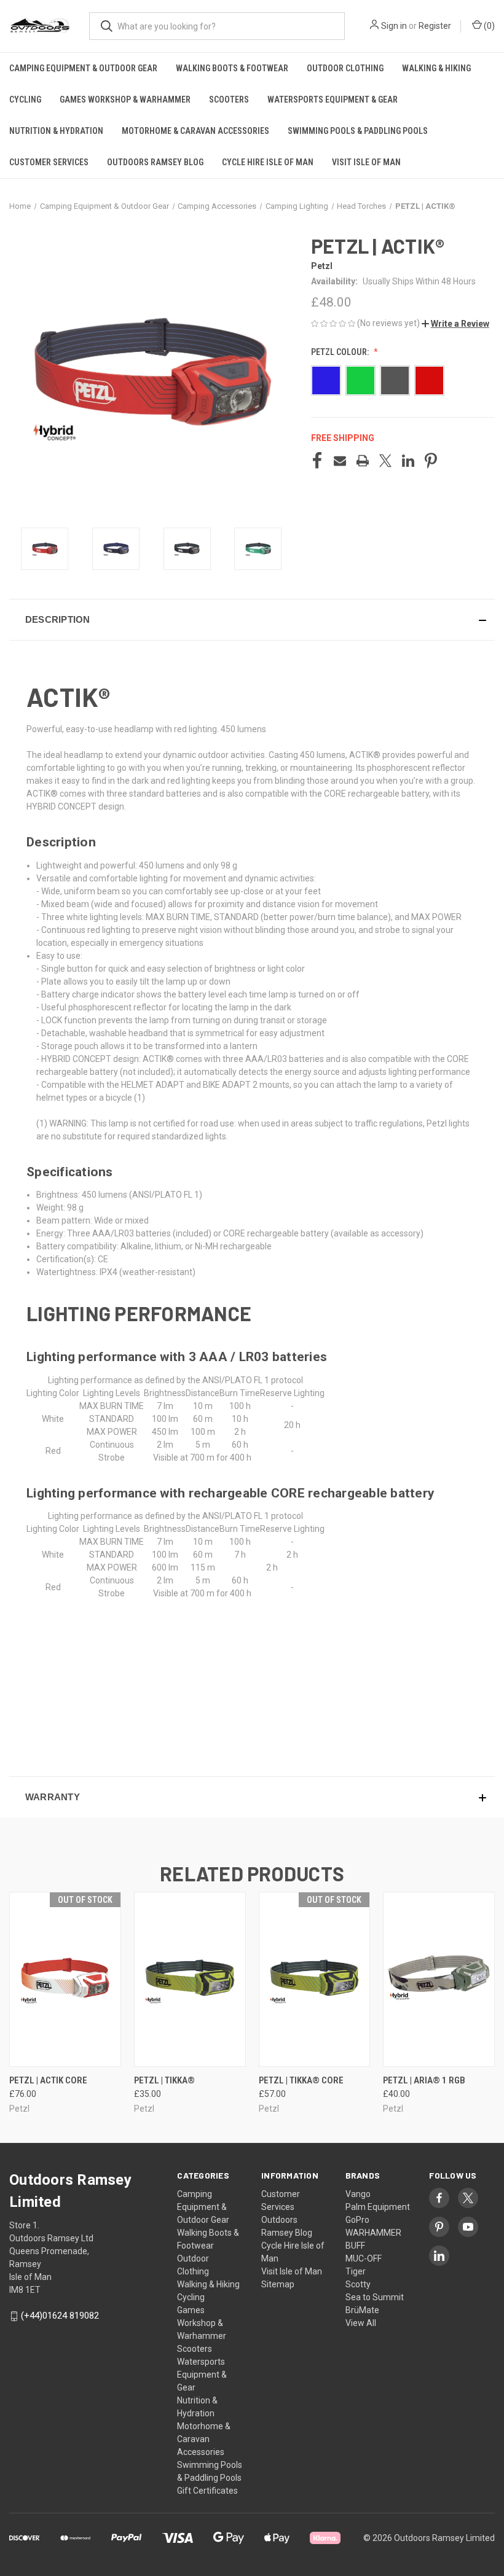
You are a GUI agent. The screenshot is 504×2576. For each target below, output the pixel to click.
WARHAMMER (373, 2233)
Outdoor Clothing (345, 68)
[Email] (340, 461)
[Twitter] (385, 461)
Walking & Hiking (436, 68)
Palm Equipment (378, 2207)
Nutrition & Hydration (56, 131)
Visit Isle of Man (366, 162)
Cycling (25, 100)
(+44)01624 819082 (60, 2316)
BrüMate (362, 2310)
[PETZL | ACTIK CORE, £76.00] (65, 1979)
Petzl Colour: (341, 352)
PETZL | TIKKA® (164, 2080)
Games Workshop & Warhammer (125, 100)
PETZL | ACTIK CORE (48, 2080)
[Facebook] (317, 461)
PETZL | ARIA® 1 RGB (424, 2080)
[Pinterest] (431, 461)
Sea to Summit (375, 2297)
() (488, 26)
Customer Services (49, 162)
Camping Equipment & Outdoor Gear (83, 68)
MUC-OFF (364, 2258)
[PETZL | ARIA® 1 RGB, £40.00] (439, 1979)
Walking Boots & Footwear (232, 68)
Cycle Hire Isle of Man (268, 162)
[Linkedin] (408, 461)
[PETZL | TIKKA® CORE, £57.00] (315, 1979)
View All (361, 2323)
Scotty (358, 2284)
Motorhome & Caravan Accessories (195, 131)
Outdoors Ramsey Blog (155, 162)
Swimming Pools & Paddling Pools (358, 131)
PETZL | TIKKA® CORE (301, 2080)
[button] (455, 324)
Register (435, 26)
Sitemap (278, 2284)
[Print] (363, 461)
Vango (358, 2194)
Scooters (229, 100)
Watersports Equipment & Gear (333, 100)
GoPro (357, 2220)
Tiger (356, 2271)
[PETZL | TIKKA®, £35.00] (190, 1979)
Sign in (394, 26)
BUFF (355, 2246)
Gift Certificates (207, 2491)
